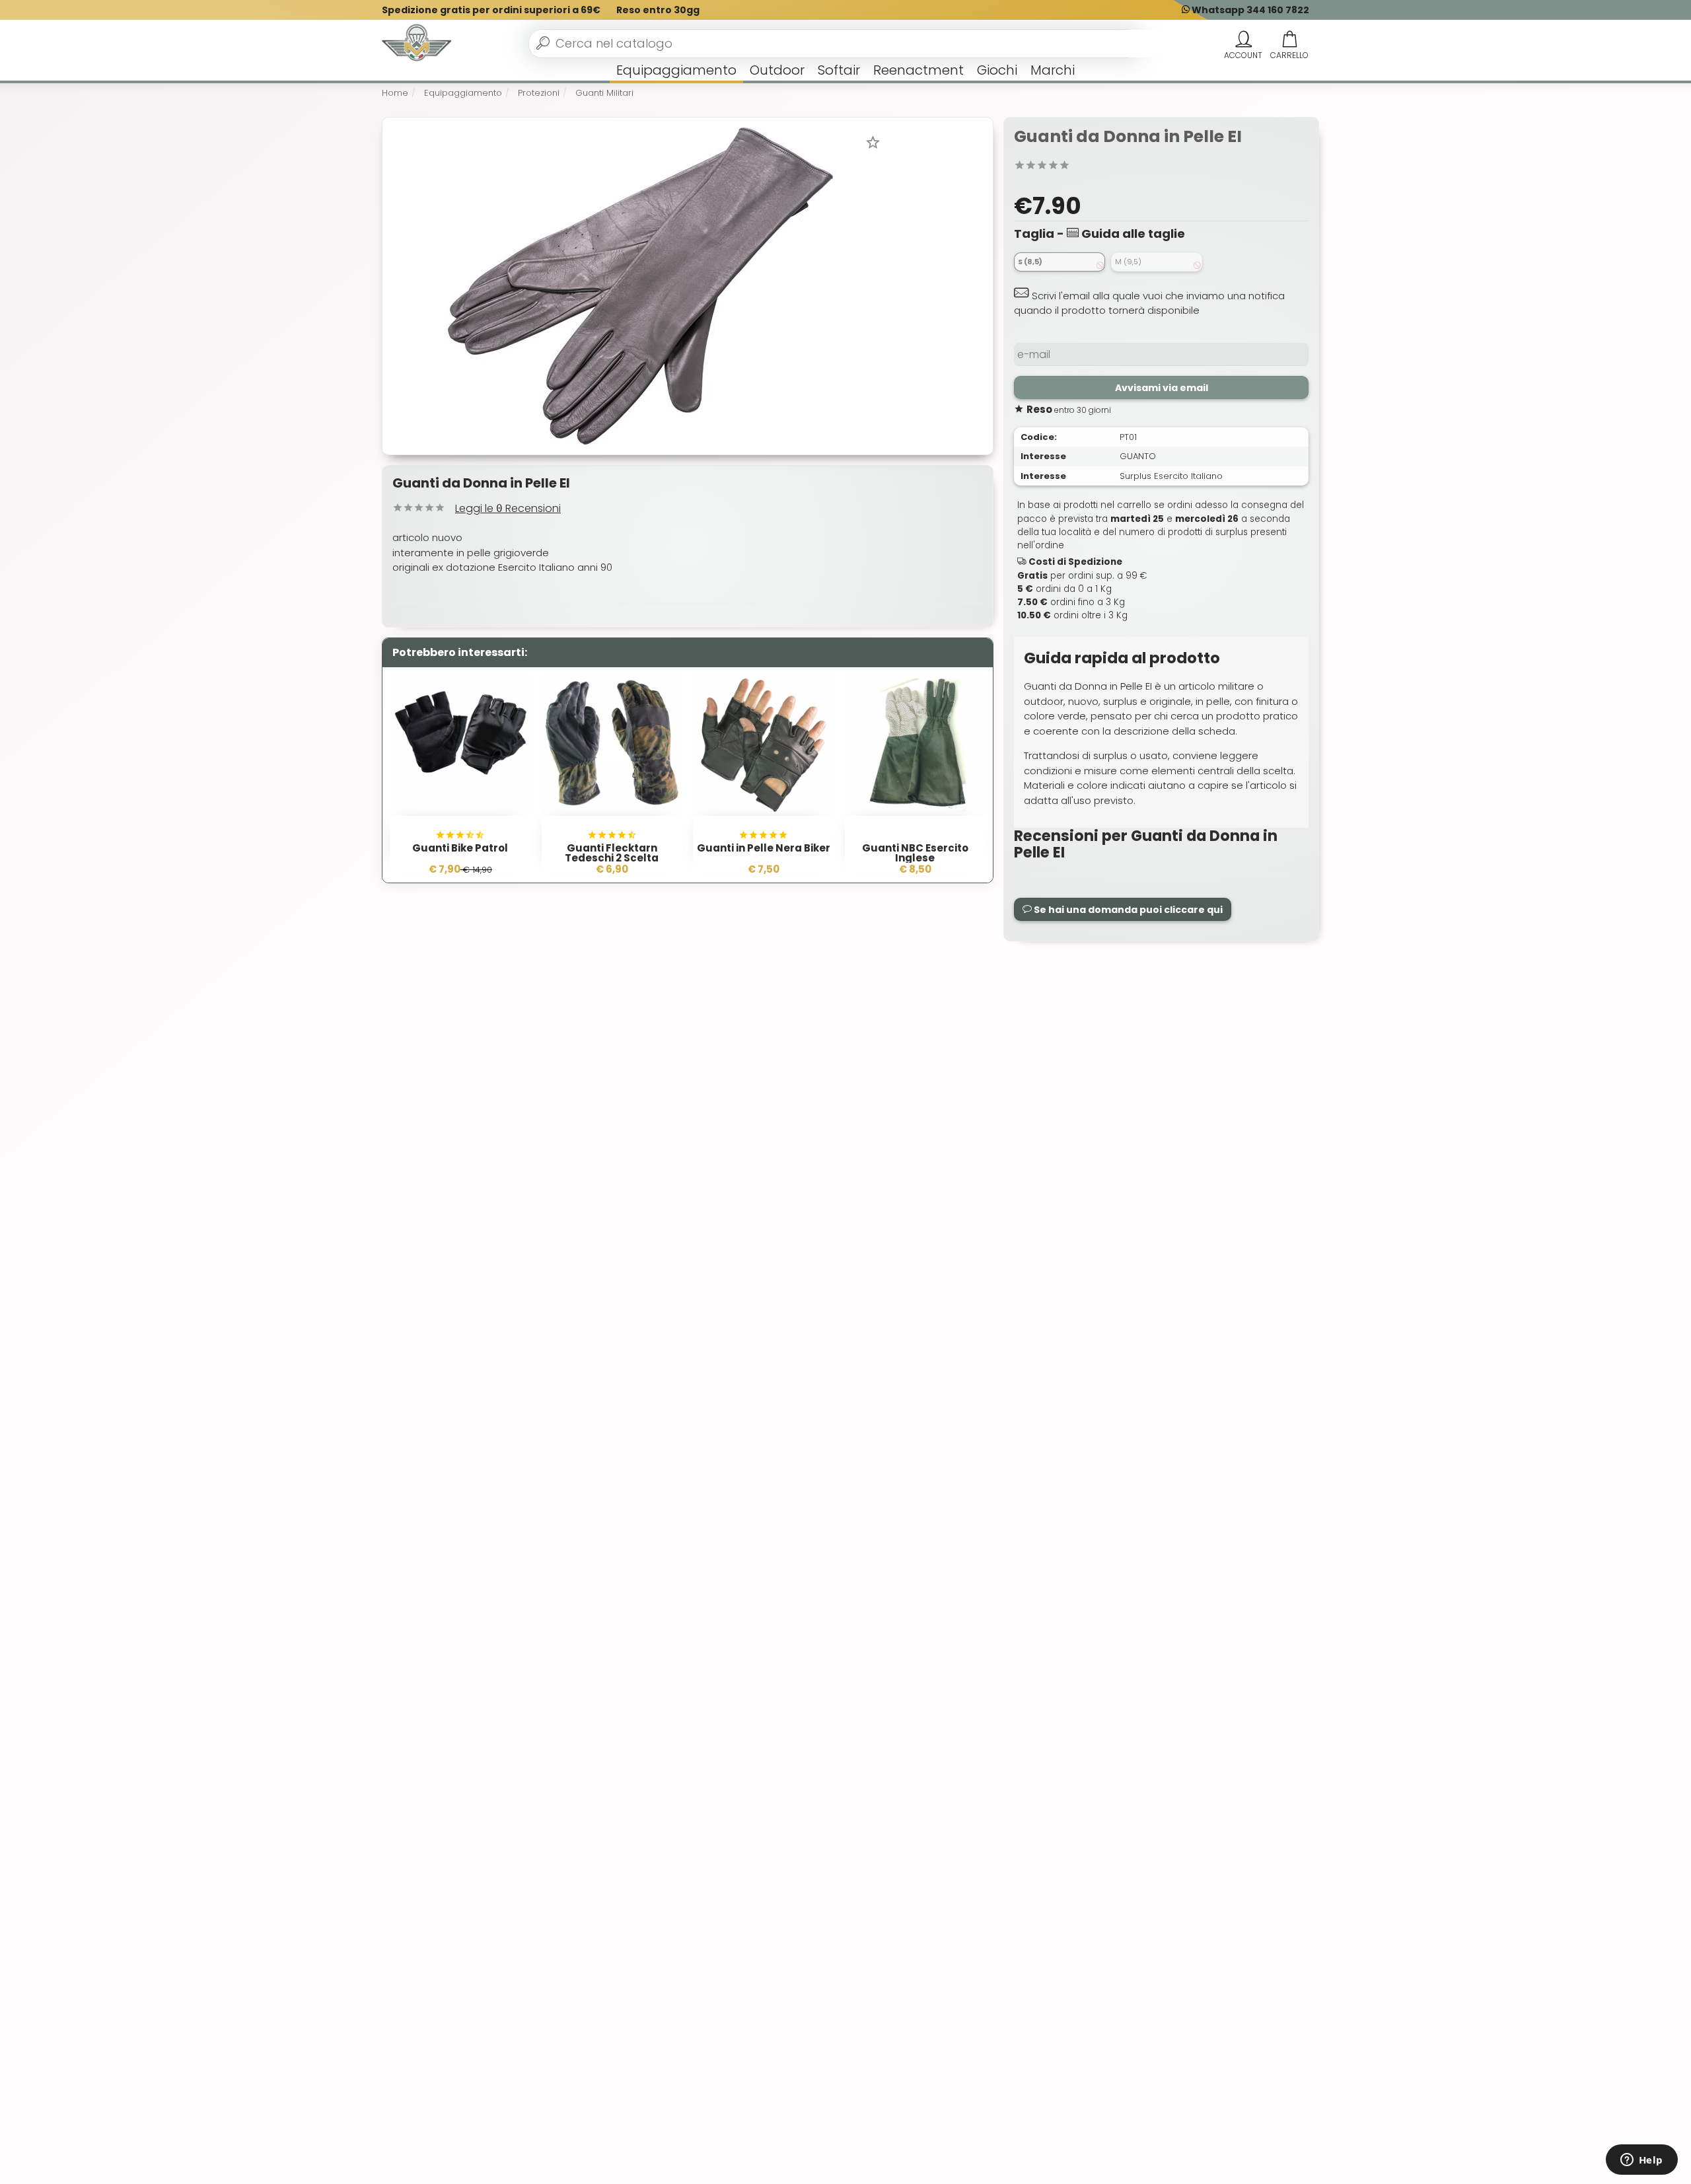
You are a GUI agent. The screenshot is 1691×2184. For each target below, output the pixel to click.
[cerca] (543, 43)
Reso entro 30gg (658, 10)
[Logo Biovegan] (417, 44)
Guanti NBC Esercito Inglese (915, 853)
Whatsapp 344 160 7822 (1249, 10)
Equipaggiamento (676, 70)
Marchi (1053, 70)
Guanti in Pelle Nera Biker (764, 848)
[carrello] (1289, 40)
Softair (839, 70)
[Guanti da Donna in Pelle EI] (640, 285)
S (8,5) (1030, 262)
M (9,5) (1128, 262)
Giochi (997, 70)
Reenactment (918, 70)
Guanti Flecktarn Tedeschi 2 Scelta (612, 853)
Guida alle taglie (1132, 234)
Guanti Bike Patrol (460, 848)
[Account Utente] (1243, 40)
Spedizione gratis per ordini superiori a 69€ (491, 10)
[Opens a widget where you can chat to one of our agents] (1641, 2161)
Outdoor (777, 70)
